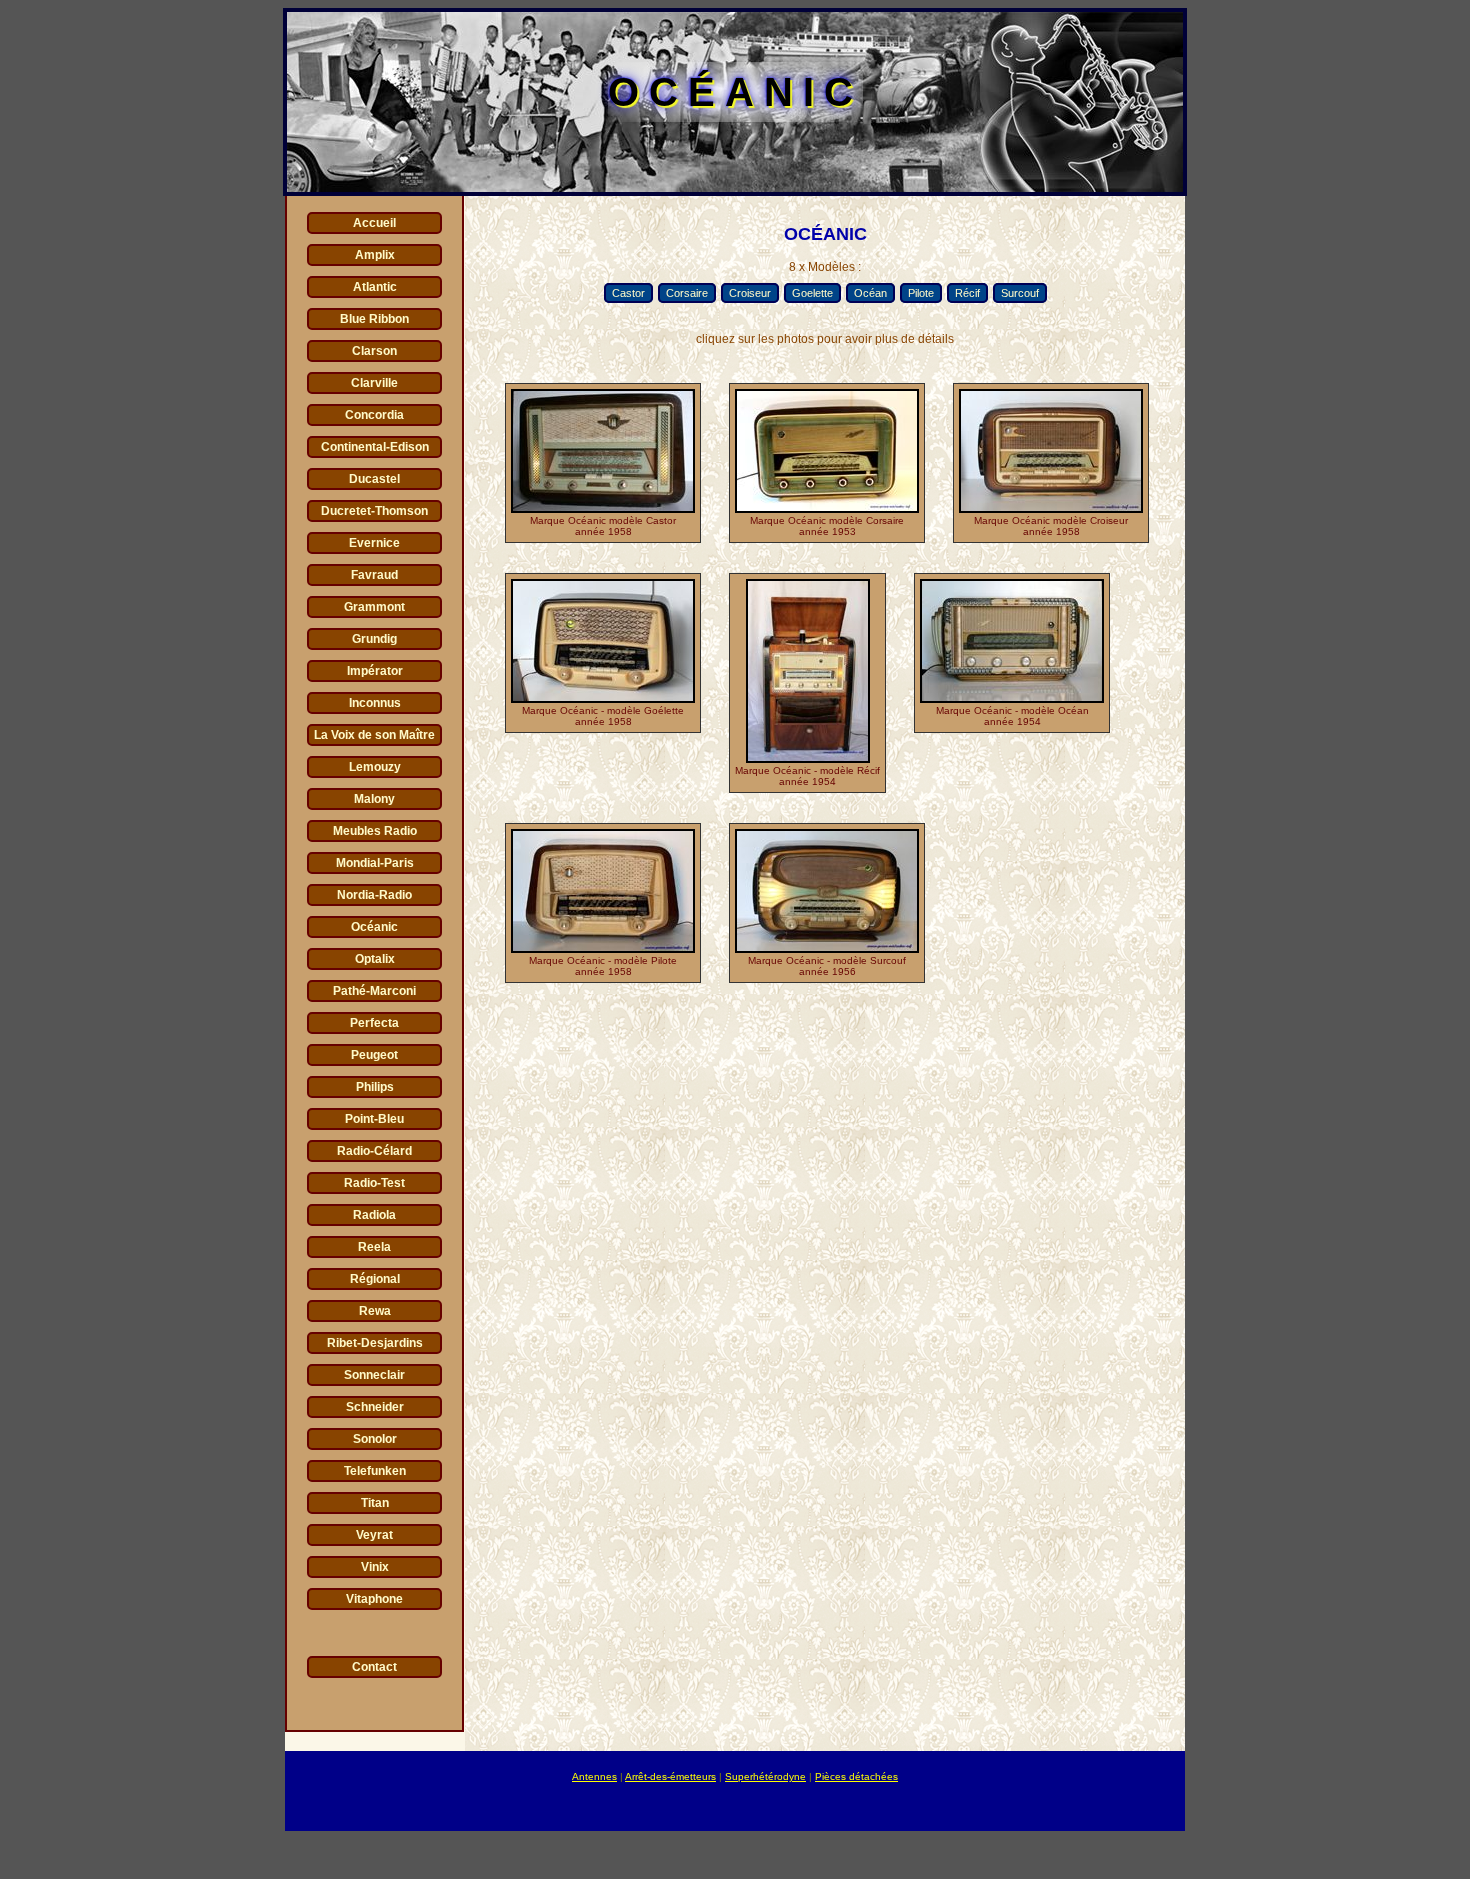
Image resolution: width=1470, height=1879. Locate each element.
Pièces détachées (856, 1776)
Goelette (812, 293)
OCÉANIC (735, 92)
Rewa (375, 1311)
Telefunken (375, 1471)
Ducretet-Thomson (374, 511)
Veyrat (374, 1535)
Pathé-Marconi (374, 991)
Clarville (374, 383)
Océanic (374, 927)
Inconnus (375, 703)
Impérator (375, 671)
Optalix (375, 959)
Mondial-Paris (375, 863)
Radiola (374, 1215)
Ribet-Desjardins (375, 1343)
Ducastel (374, 479)
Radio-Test (374, 1183)
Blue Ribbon (374, 319)
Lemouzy (375, 767)
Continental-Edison (375, 447)
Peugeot (374, 1055)
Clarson (374, 351)
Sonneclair (374, 1375)
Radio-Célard (374, 1151)
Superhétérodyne (765, 1776)
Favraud (374, 575)
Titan (375, 1503)
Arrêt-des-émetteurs (670, 1776)
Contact (374, 1667)
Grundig (374, 639)
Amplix (375, 255)
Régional (375, 1279)
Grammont (374, 607)
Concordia (374, 415)
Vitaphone (374, 1599)
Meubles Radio (375, 831)
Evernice (374, 543)
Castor (628, 293)
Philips (375, 1087)
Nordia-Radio (374, 895)
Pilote (921, 293)
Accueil (374, 223)
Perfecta (374, 1023)
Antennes (594, 1776)
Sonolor (375, 1439)
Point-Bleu (374, 1119)
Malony (374, 799)
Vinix (375, 1567)
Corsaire (687, 293)
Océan (870, 293)
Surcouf (1020, 293)
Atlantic (375, 287)
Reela (374, 1247)
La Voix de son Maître (374, 735)
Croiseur (750, 293)
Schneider (375, 1407)
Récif (967, 293)
